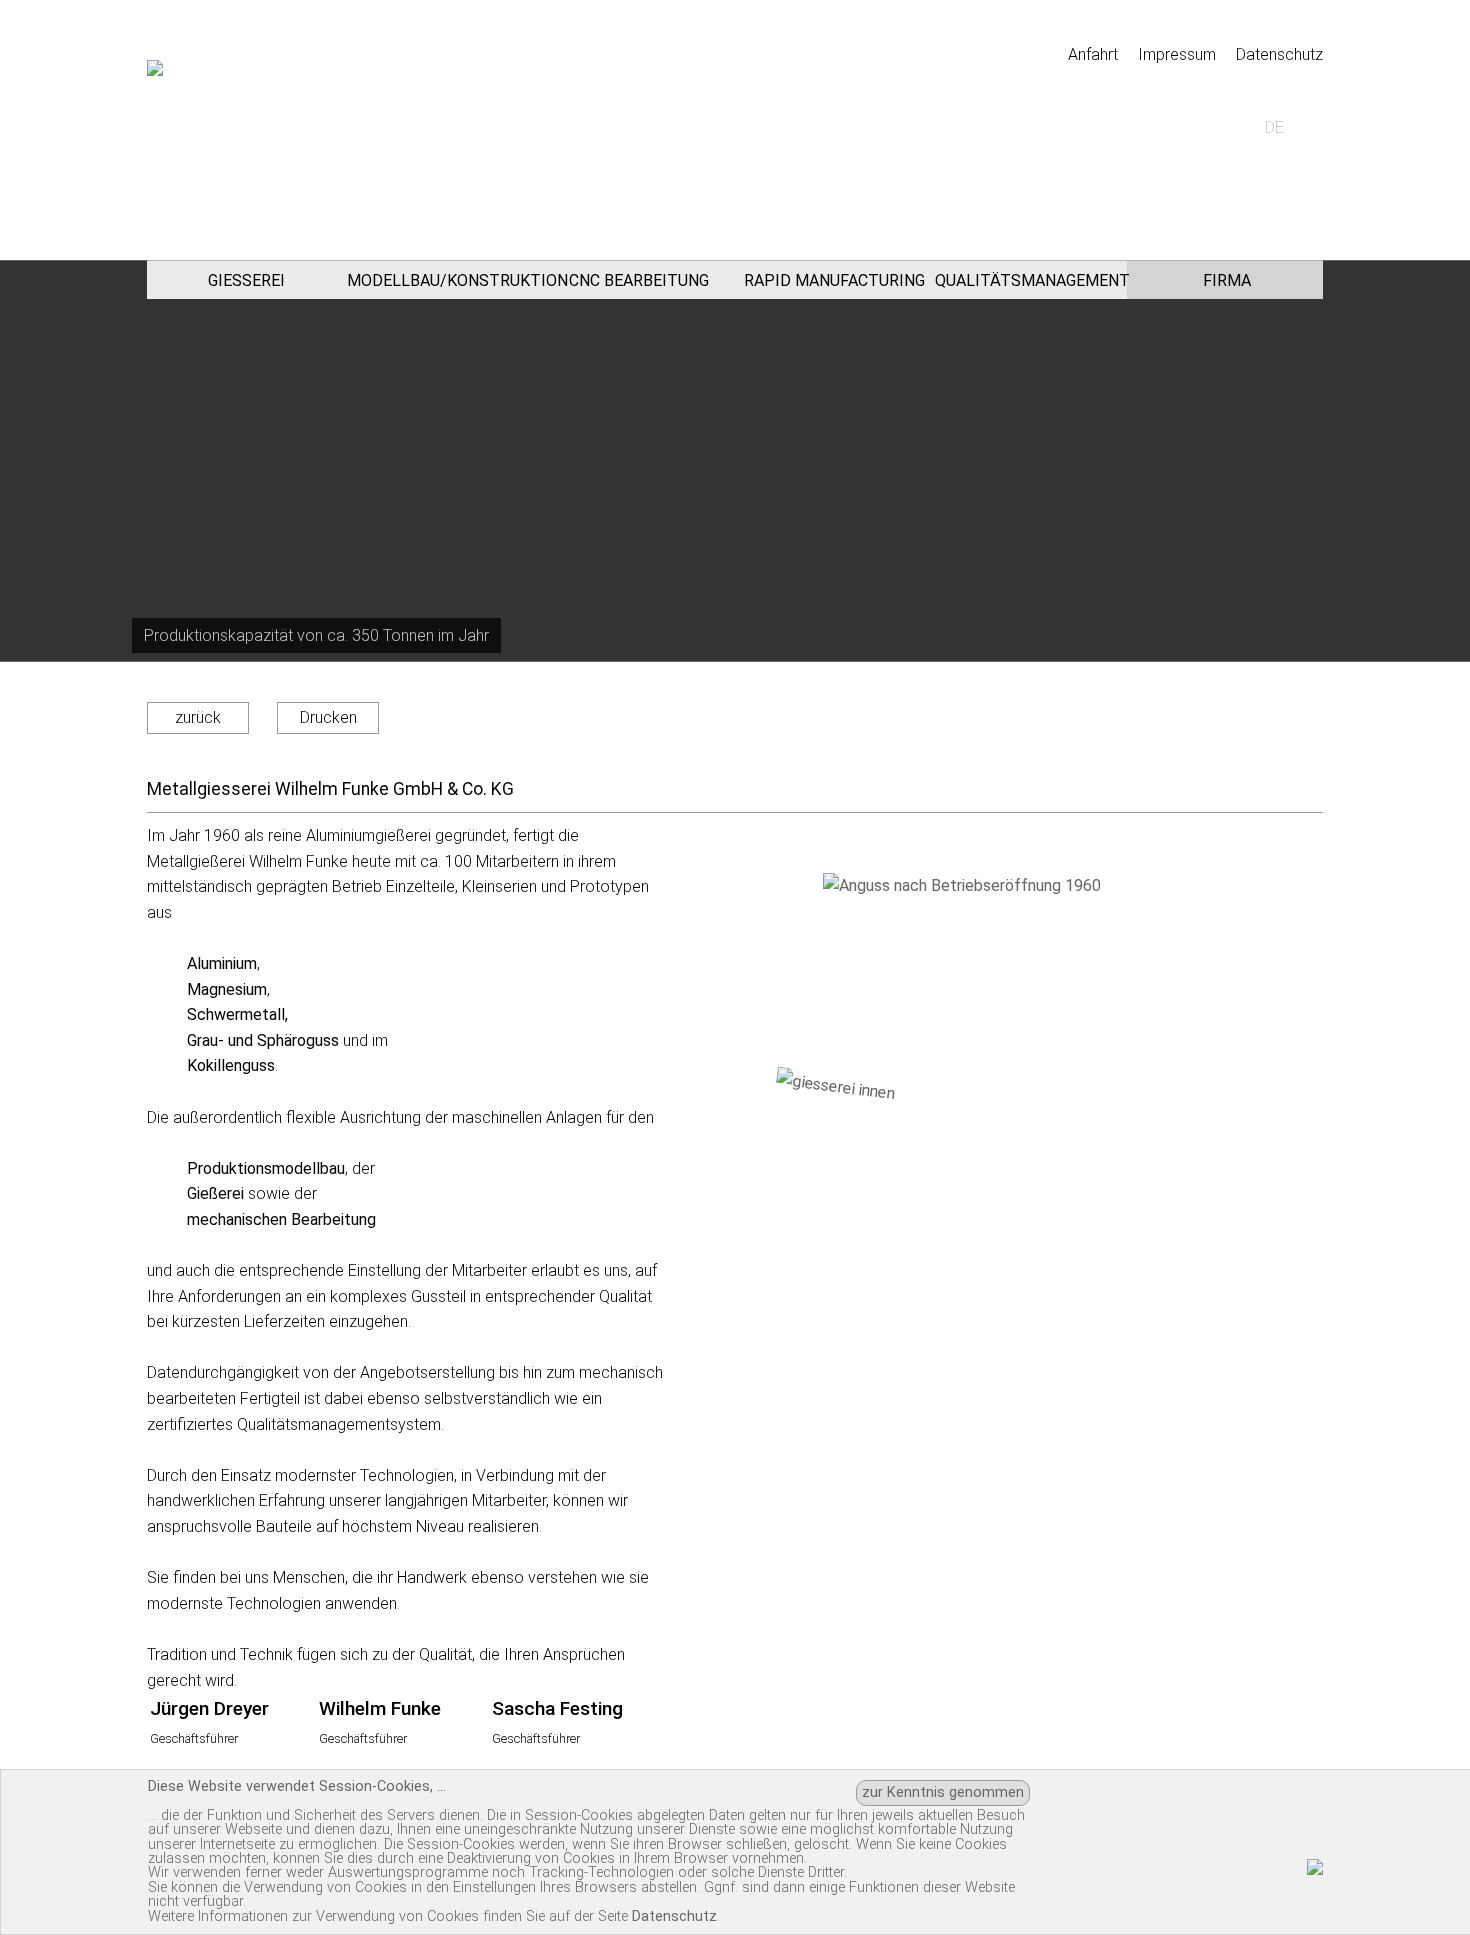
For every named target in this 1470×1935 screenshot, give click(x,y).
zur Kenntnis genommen (943, 1792)
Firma (1227, 280)
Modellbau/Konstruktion (443, 280)
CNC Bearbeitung (639, 280)
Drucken (328, 717)
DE (1274, 127)
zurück (198, 717)
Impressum (1177, 54)
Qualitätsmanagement (1031, 280)
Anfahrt (1093, 54)
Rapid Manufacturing (834, 280)
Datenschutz (1279, 54)
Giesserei (246, 280)
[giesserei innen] (1033, 1217)
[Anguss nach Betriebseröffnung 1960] (1029, 984)
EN (1205, 127)
